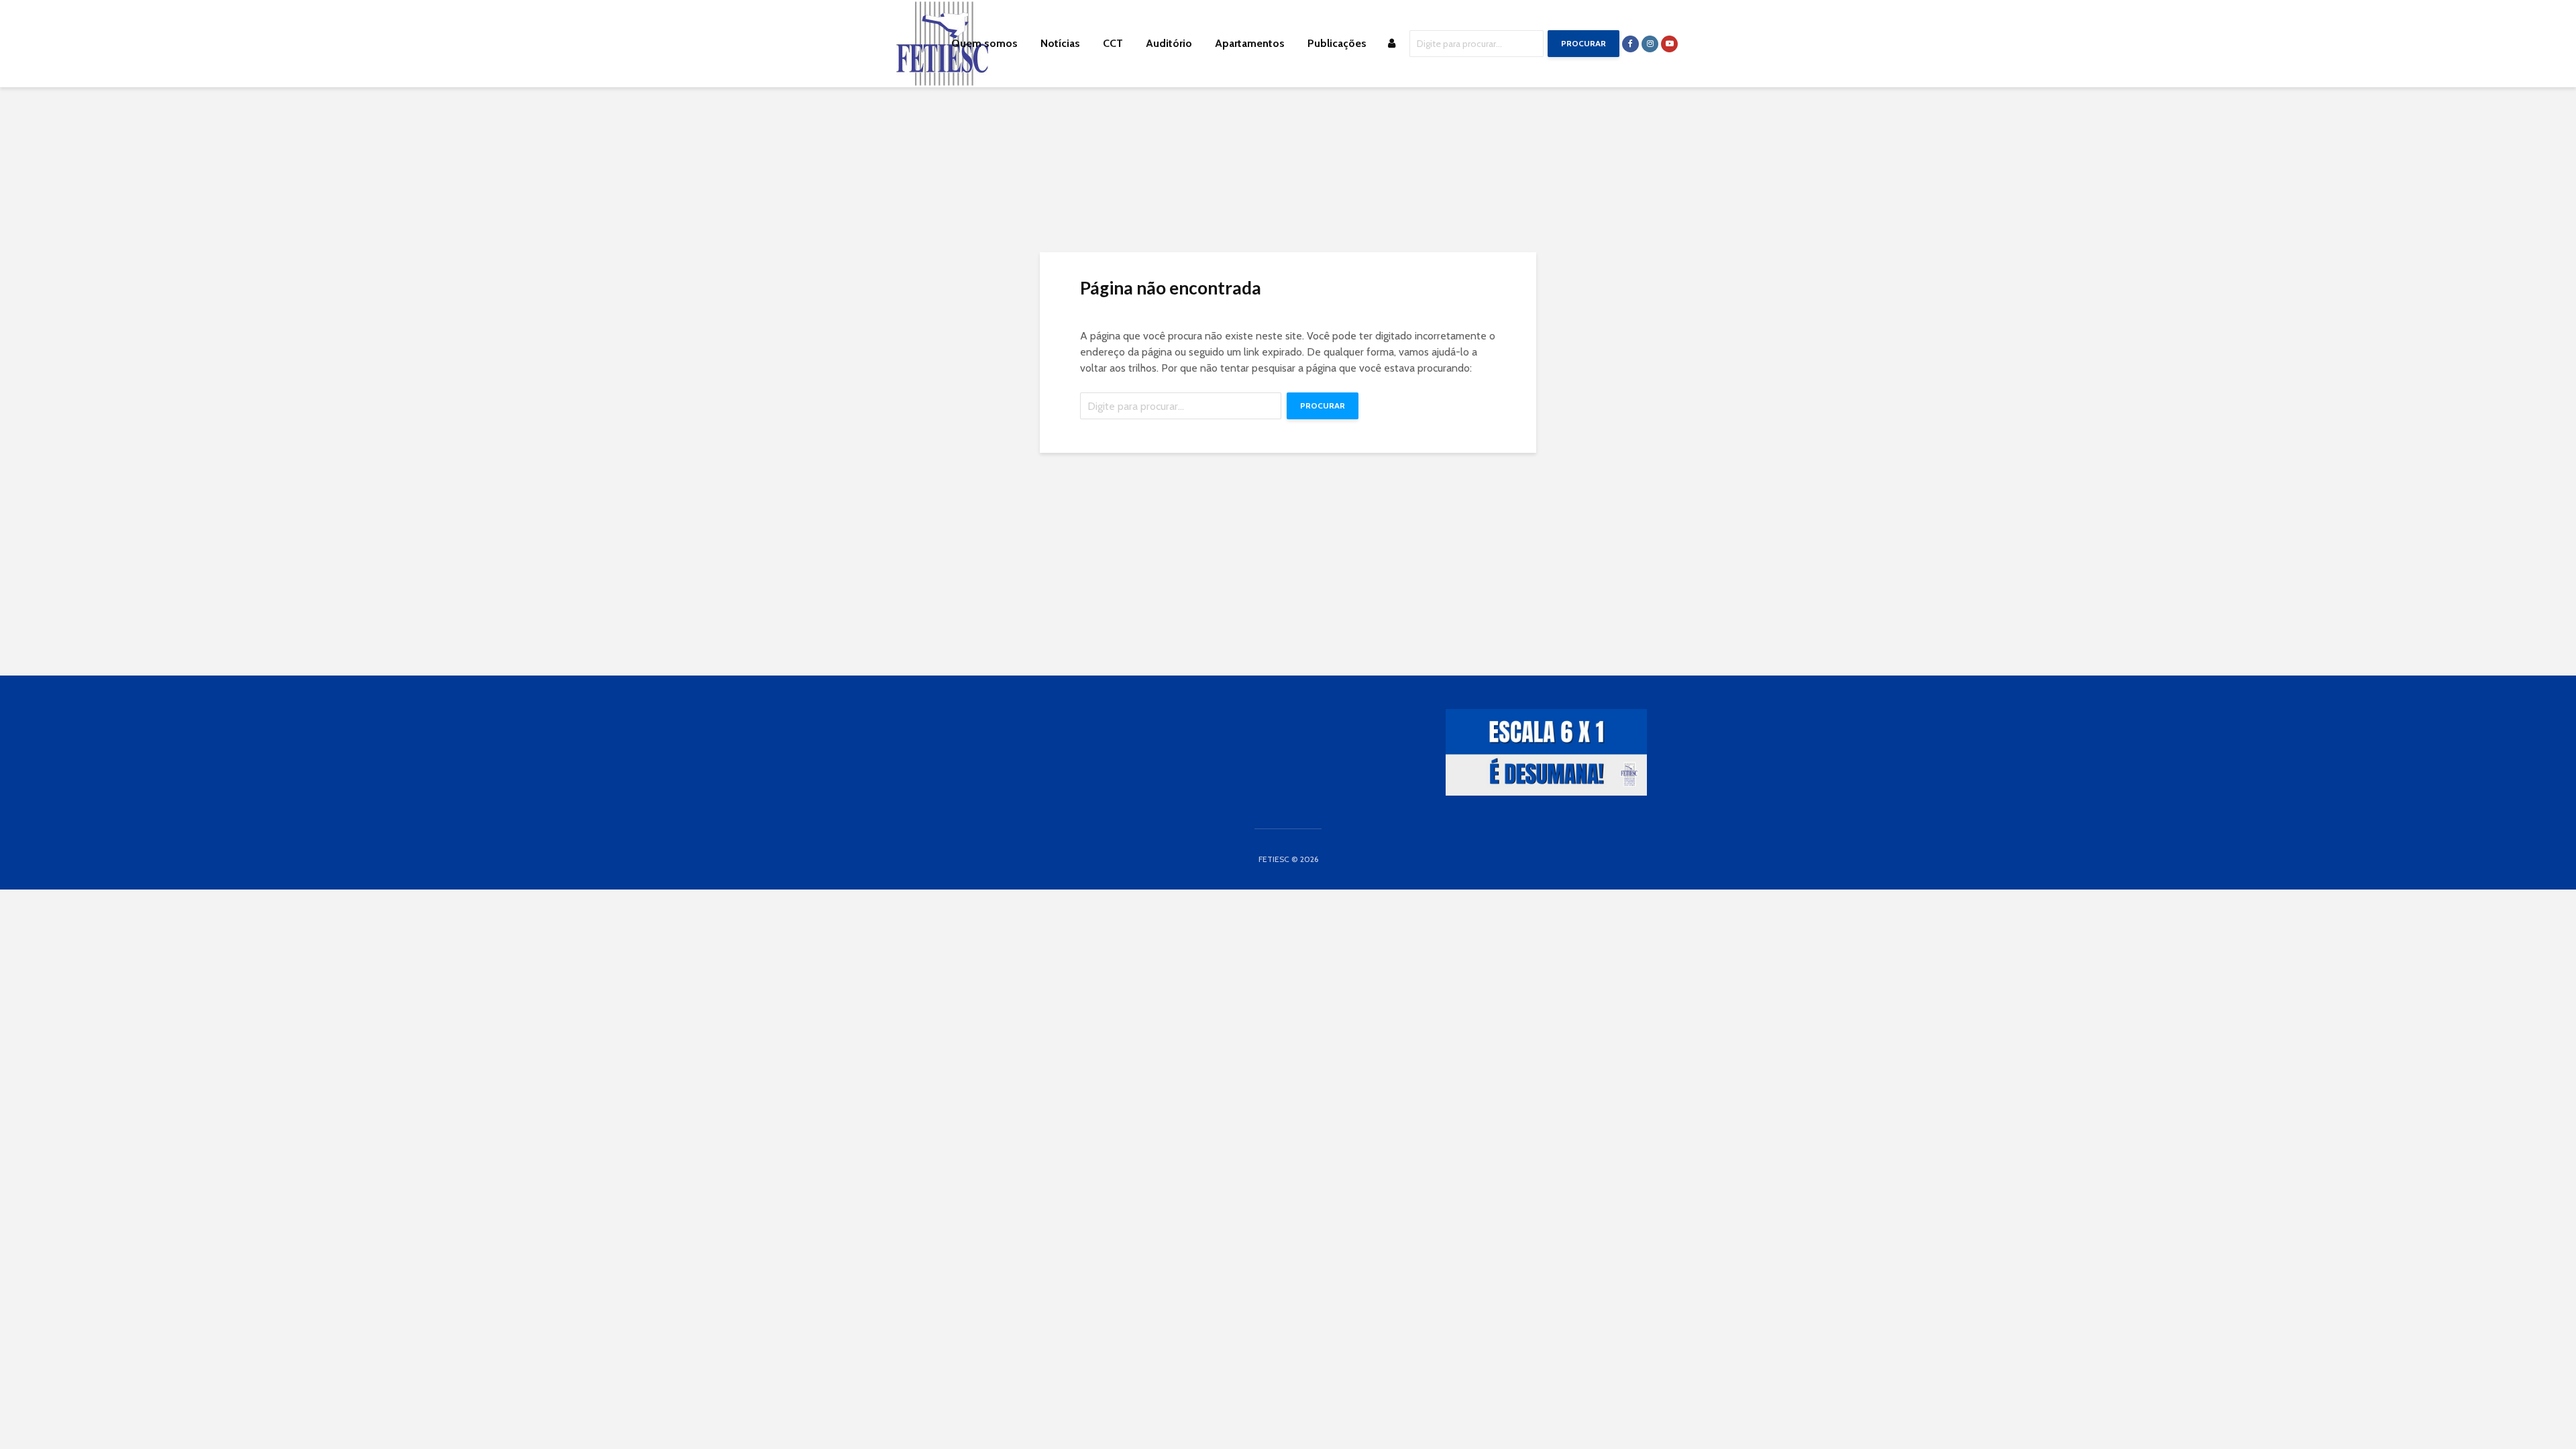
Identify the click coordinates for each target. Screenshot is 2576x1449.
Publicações (1337, 43)
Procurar (1584, 43)
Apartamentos (1250, 43)
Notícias (1060, 43)
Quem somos (984, 43)
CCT (1113, 43)
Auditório (1169, 43)
